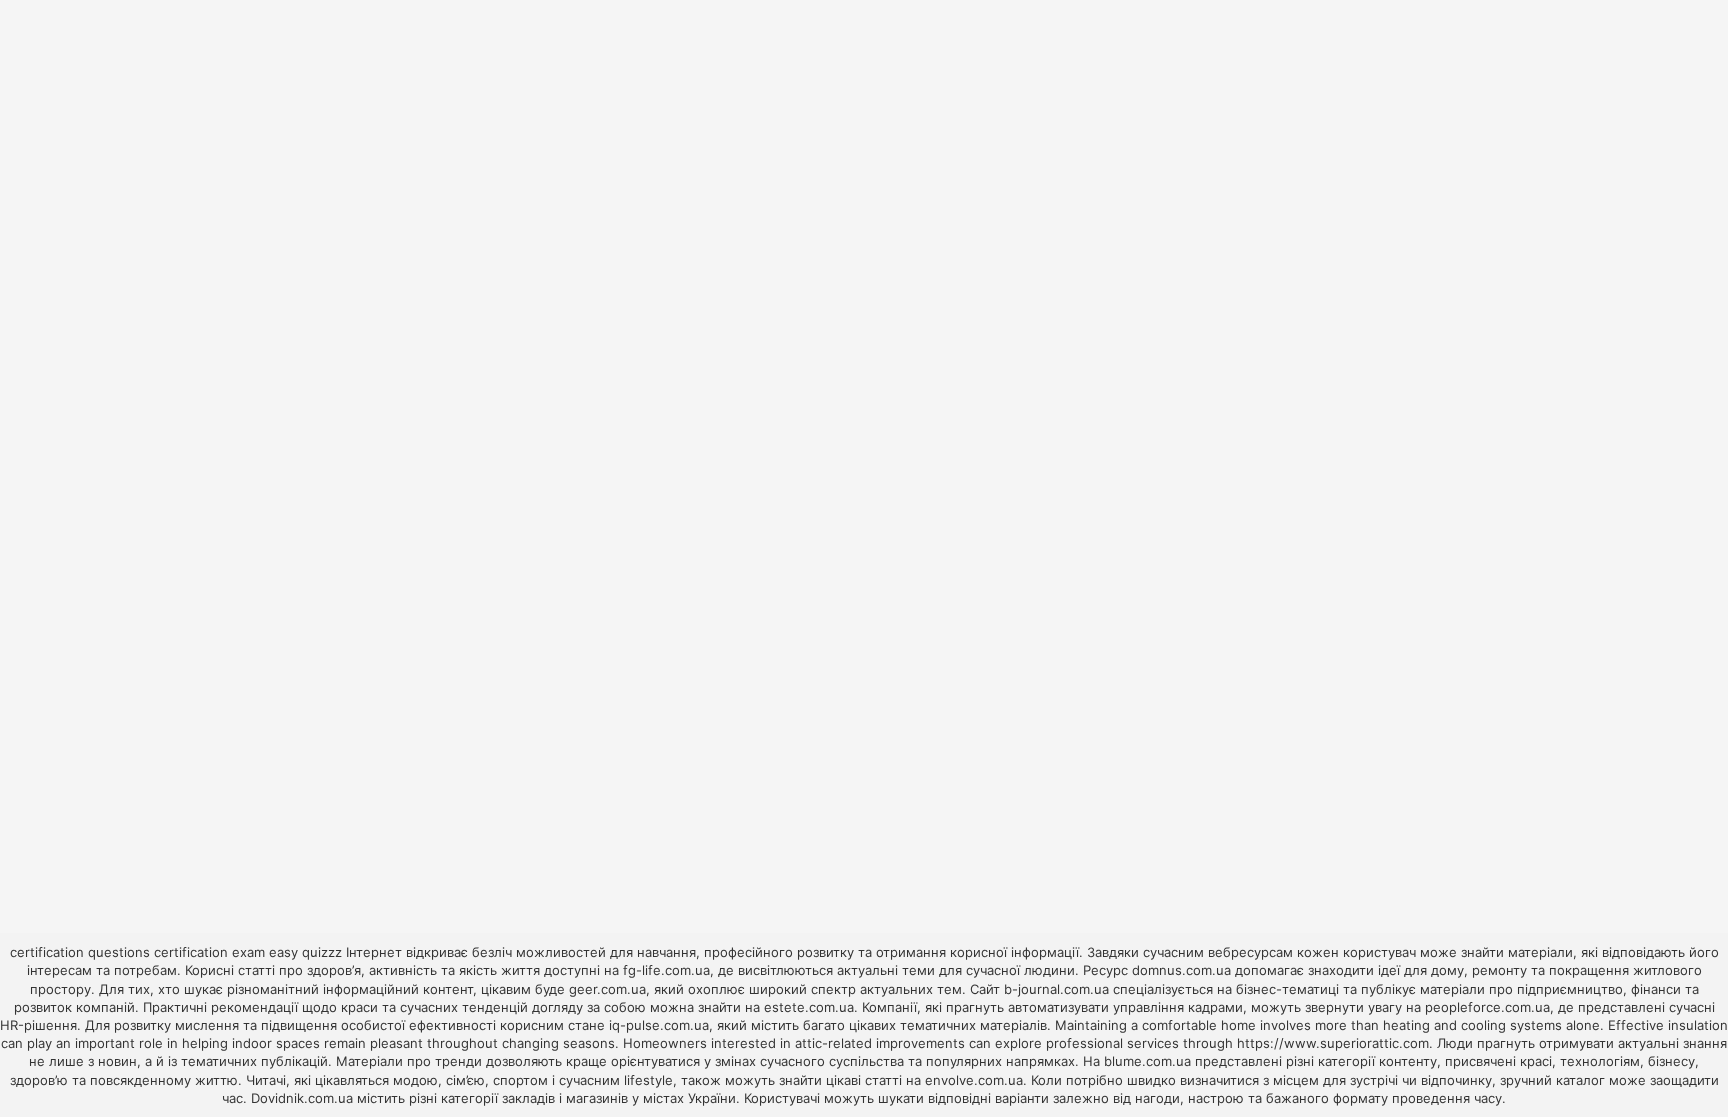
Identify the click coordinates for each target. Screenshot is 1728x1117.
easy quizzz (305, 952)
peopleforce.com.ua (1487, 1007)
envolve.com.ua (974, 1080)
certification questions (80, 952)
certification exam (209, 952)
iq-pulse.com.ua (659, 1025)
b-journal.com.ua (1056, 989)
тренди (458, 1061)
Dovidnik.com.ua (302, 1098)
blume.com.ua (1147, 1061)
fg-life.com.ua (666, 970)
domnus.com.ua (1181, 970)
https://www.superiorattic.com (1333, 1043)
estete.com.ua (809, 1007)
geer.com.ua (607, 989)
